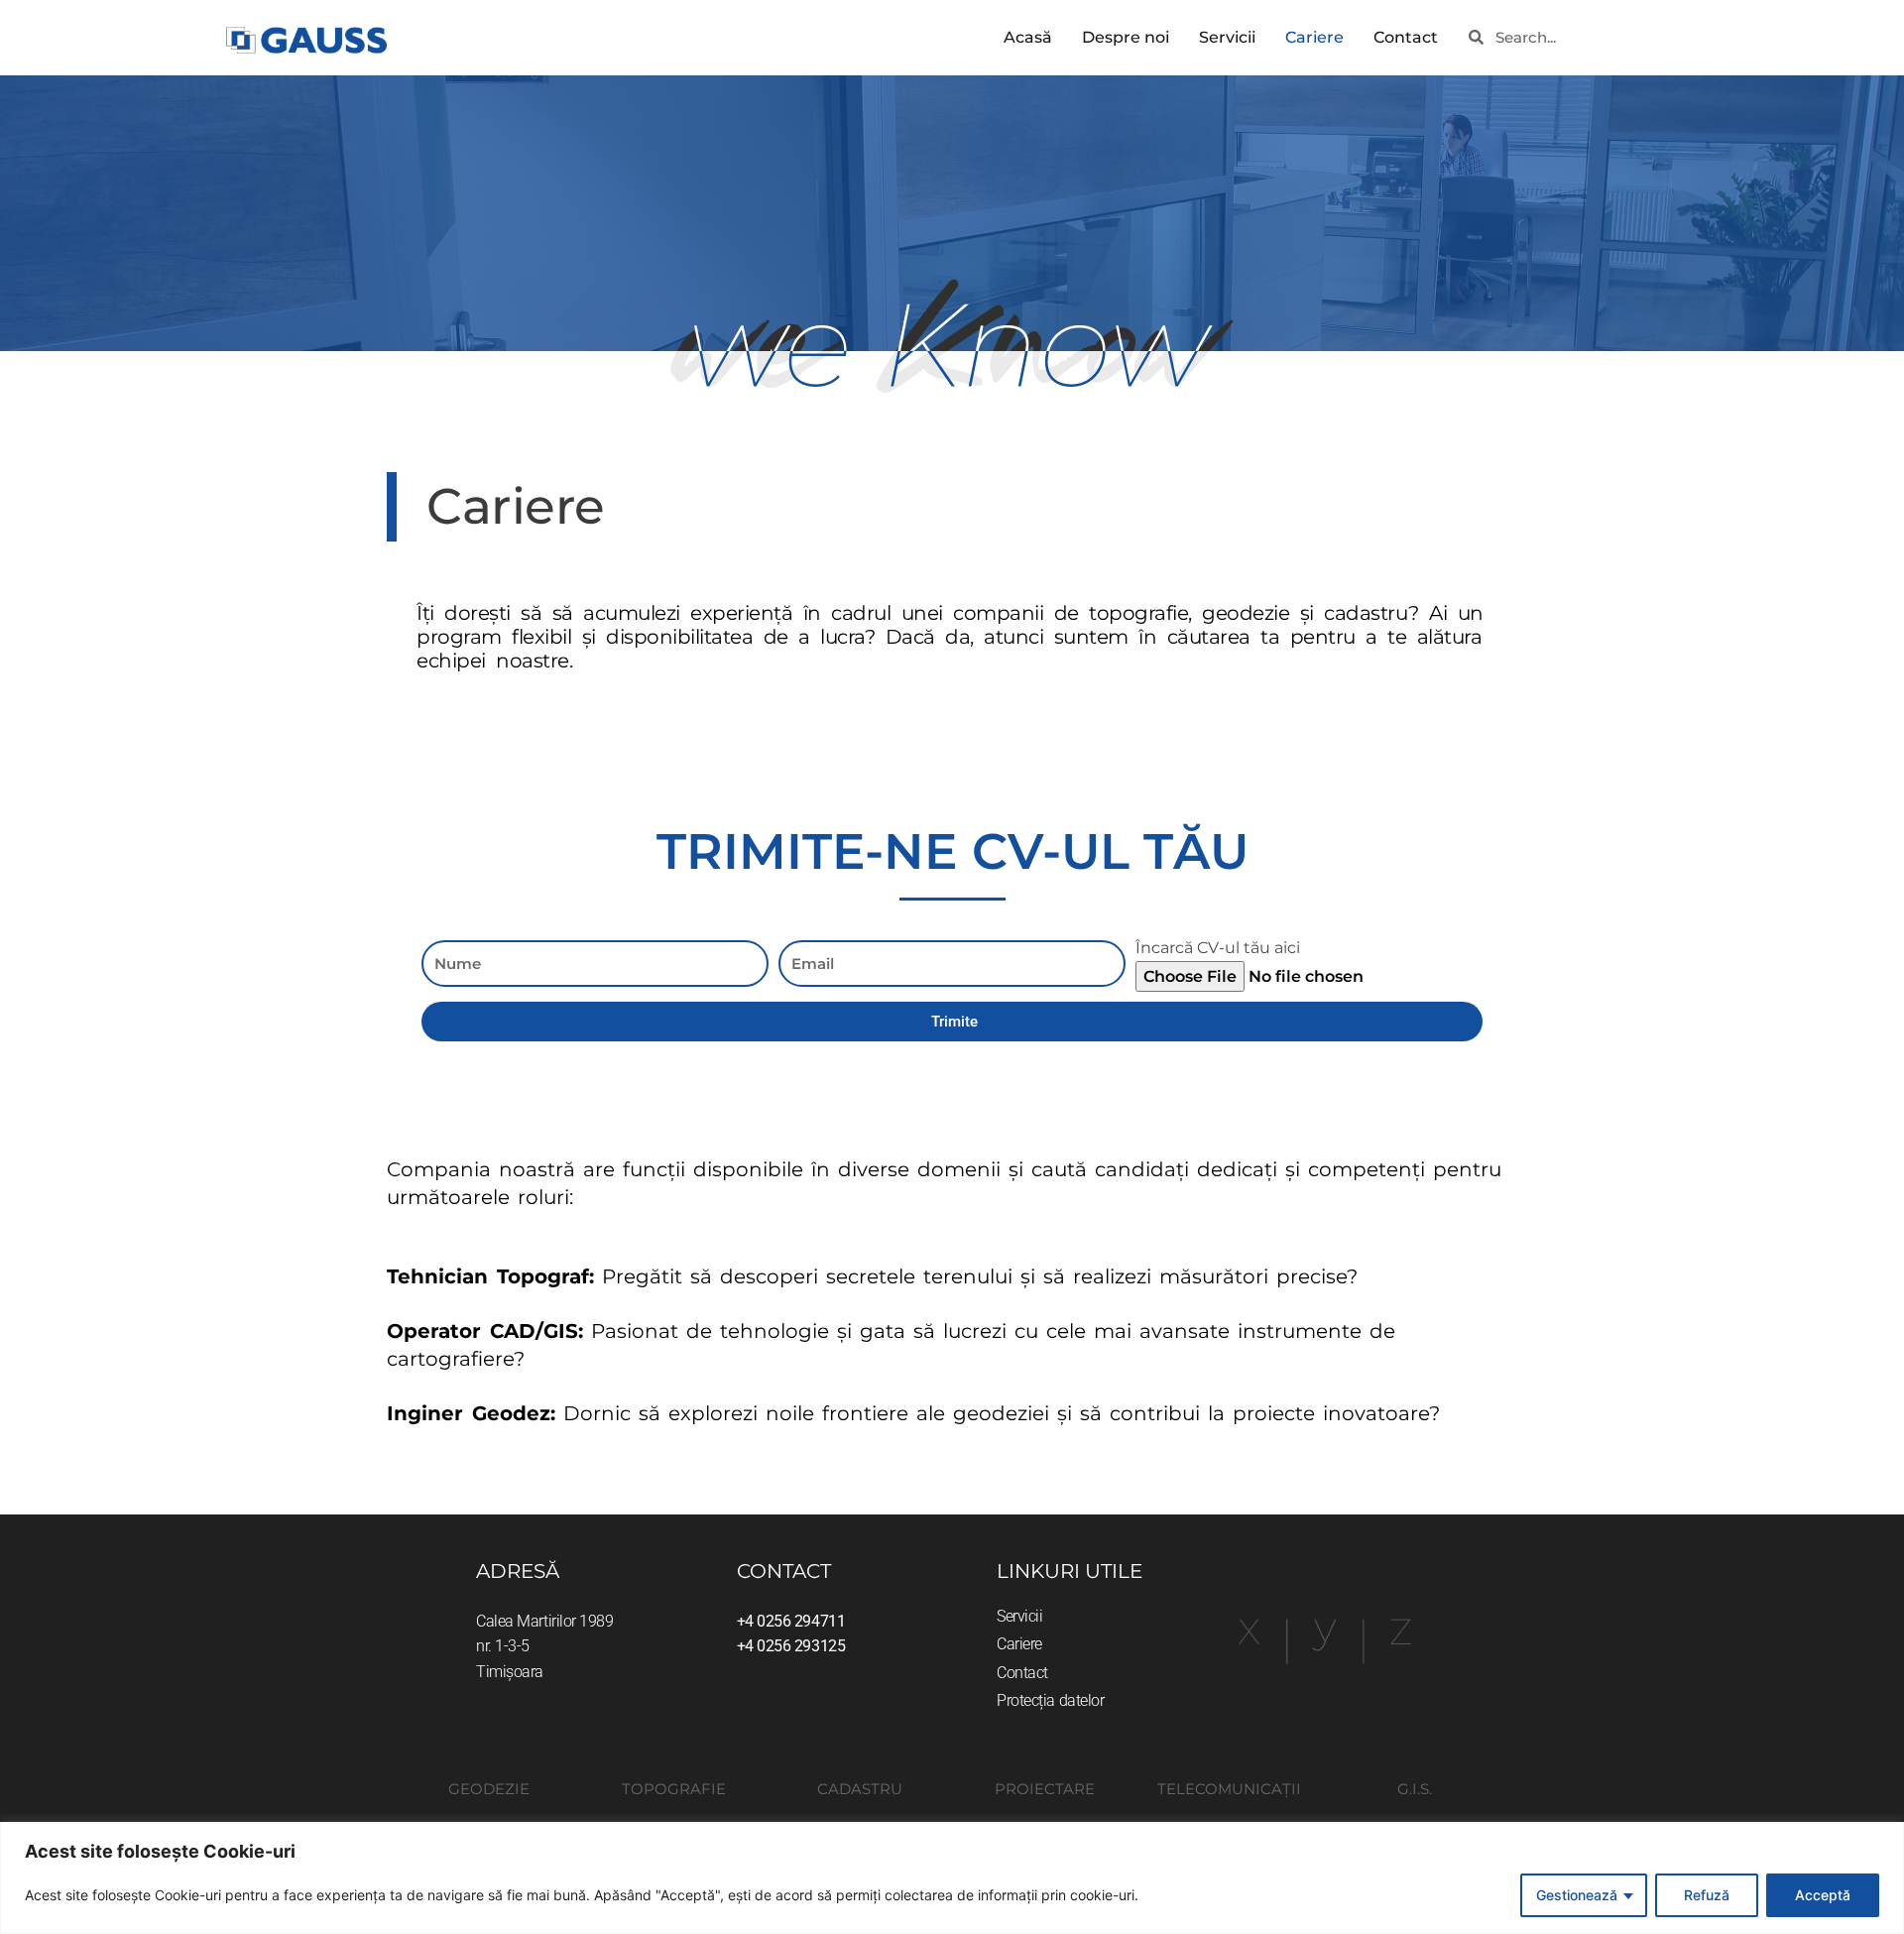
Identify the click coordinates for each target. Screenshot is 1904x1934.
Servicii (1227, 37)
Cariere (1314, 37)
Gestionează (1577, 1895)
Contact (1406, 37)
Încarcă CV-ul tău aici (1218, 948)
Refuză (1707, 1895)
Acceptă (1823, 1895)
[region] (952, 1878)
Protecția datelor (1050, 1700)
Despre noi (1126, 37)
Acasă (1028, 37)
